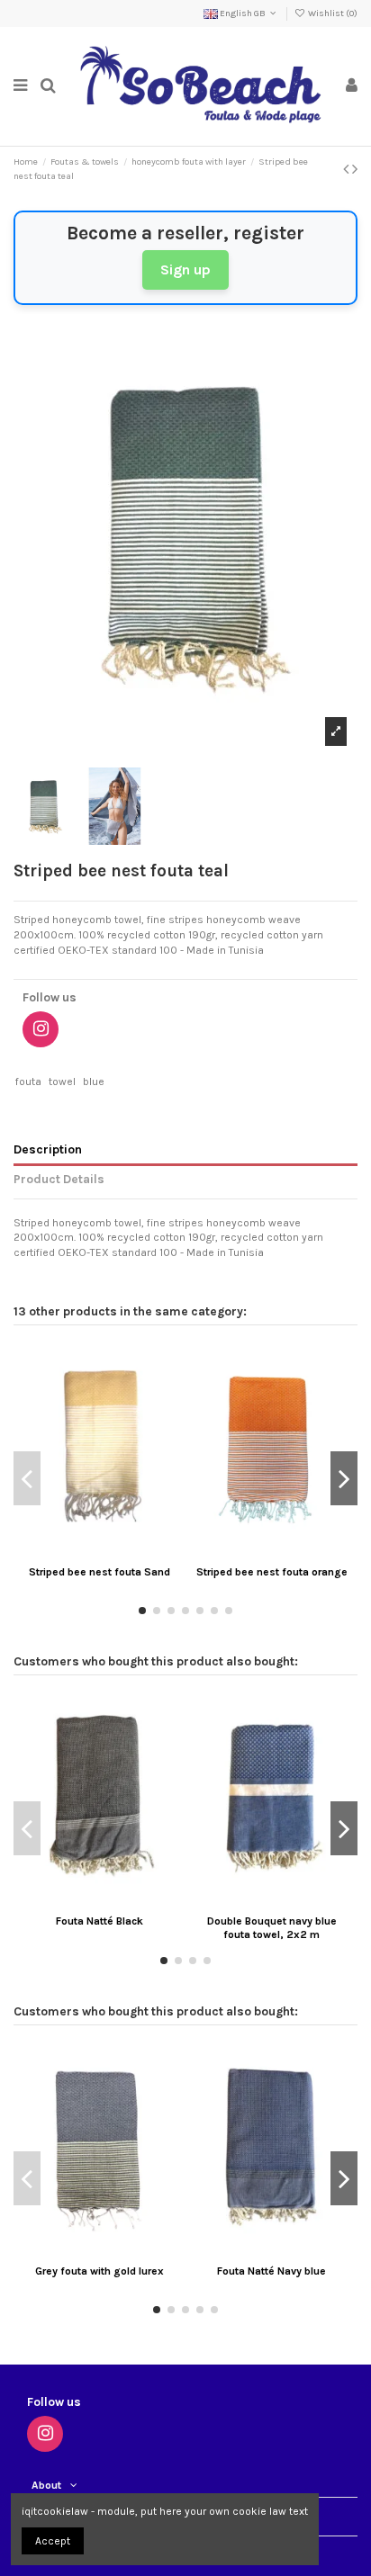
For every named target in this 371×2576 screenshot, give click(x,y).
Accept (53, 2541)
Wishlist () (332, 13)
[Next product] (355, 169)
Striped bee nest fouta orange (272, 1572)
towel (62, 1082)
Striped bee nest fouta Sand (100, 1572)
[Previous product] (348, 169)
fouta (28, 1082)
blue (94, 1082)
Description (48, 1149)
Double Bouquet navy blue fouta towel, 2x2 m (272, 1927)
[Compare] (100, 1552)
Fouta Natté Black (100, 1921)
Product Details (59, 1179)
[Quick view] (121, 1552)
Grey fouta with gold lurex (100, 2271)
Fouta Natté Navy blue (271, 2271)
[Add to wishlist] (78, 1552)
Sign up (185, 269)
